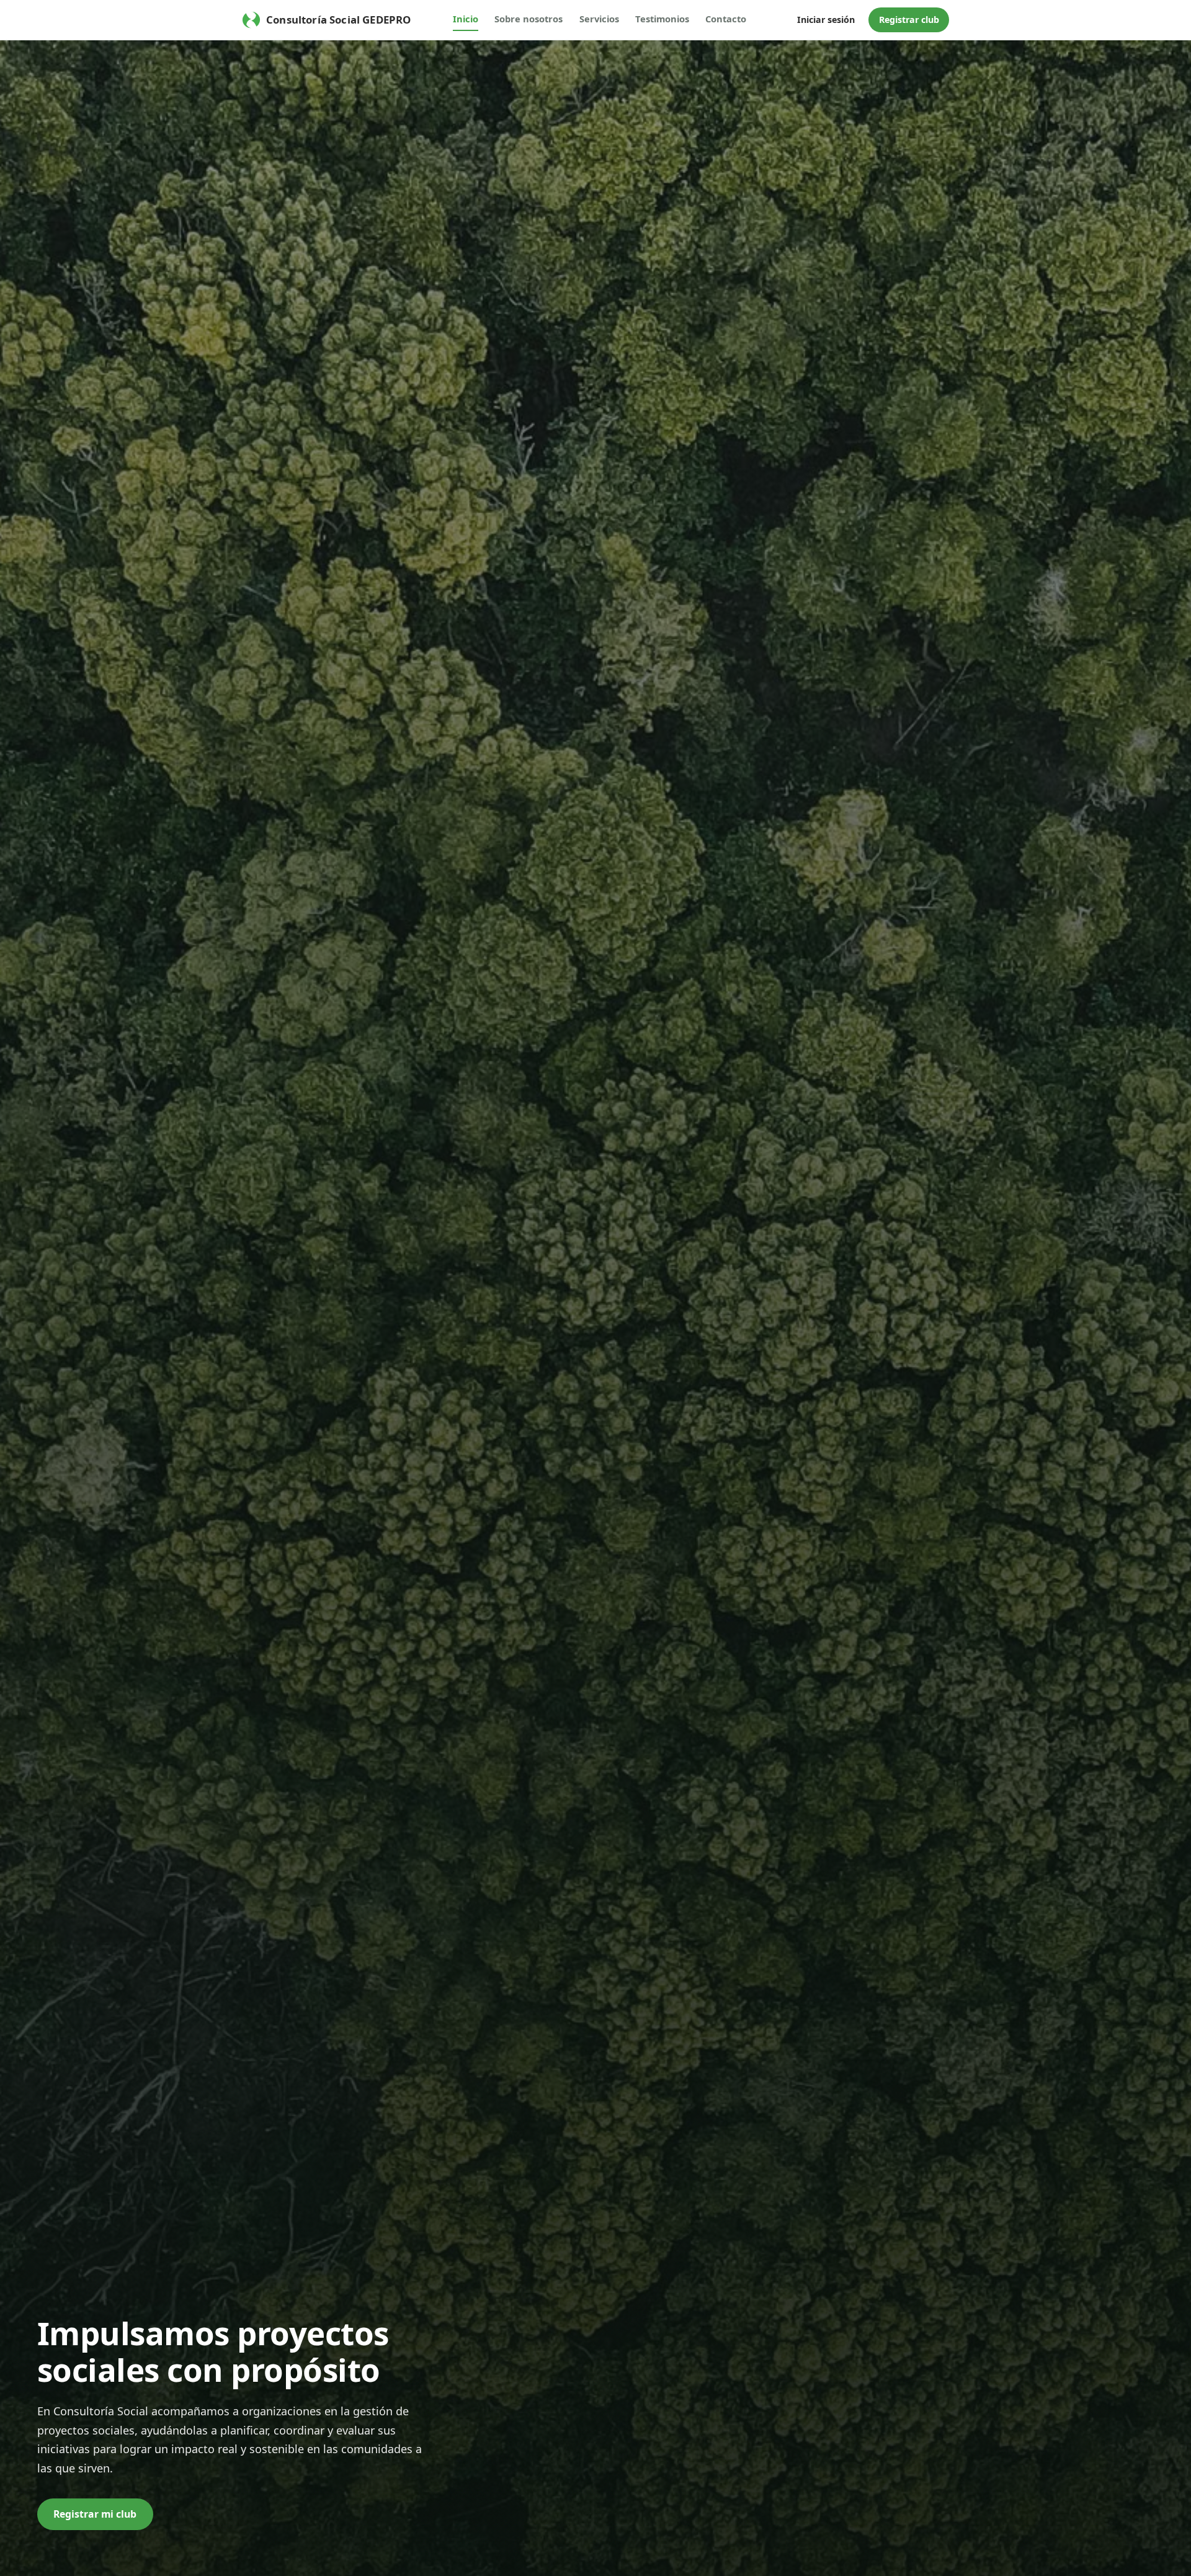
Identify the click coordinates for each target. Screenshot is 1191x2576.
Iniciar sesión (826, 20)
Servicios (599, 19)
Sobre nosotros (529, 19)
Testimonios (662, 19)
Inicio (466, 19)
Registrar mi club (95, 2514)
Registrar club (909, 20)
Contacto (726, 19)
